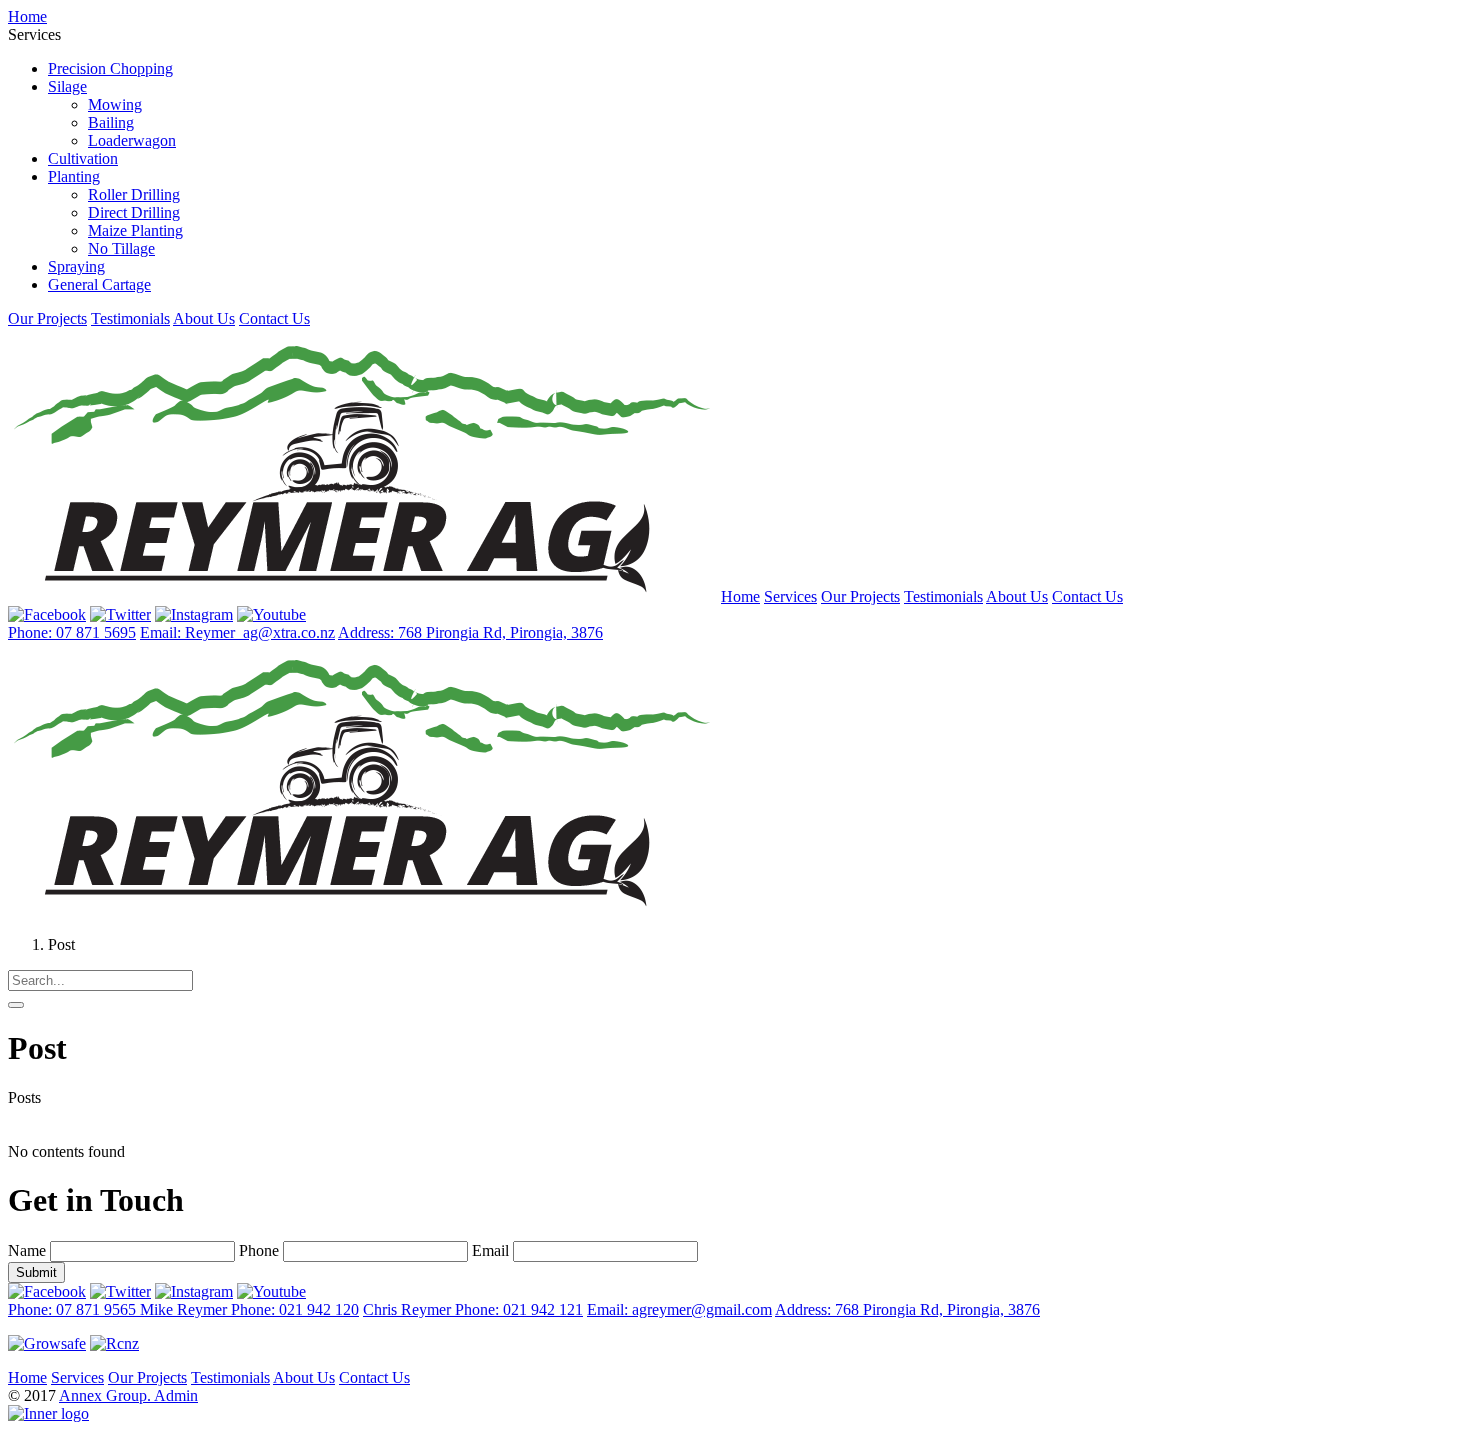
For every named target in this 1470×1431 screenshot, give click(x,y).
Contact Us (274, 318)
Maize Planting (135, 230)
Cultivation (83, 158)
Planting (74, 176)
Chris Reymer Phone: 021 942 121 (473, 1309)
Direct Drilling (134, 212)
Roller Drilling (134, 194)
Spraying (76, 266)
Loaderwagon (132, 140)
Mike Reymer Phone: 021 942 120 (249, 1309)
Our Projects (47, 318)
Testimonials (130, 318)
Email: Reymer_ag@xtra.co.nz (237, 632)
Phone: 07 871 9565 (74, 1309)
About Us (204, 318)
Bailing (111, 122)
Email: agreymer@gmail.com (679, 1309)
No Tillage (121, 248)
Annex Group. (106, 1395)
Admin (176, 1395)
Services (790, 596)
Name (27, 1250)
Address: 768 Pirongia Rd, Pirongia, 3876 (470, 632)
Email (490, 1250)
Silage (67, 86)
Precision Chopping (110, 68)
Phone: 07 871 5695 (72, 632)
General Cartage (99, 284)
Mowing (115, 104)
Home (27, 16)
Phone (259, 1250)
